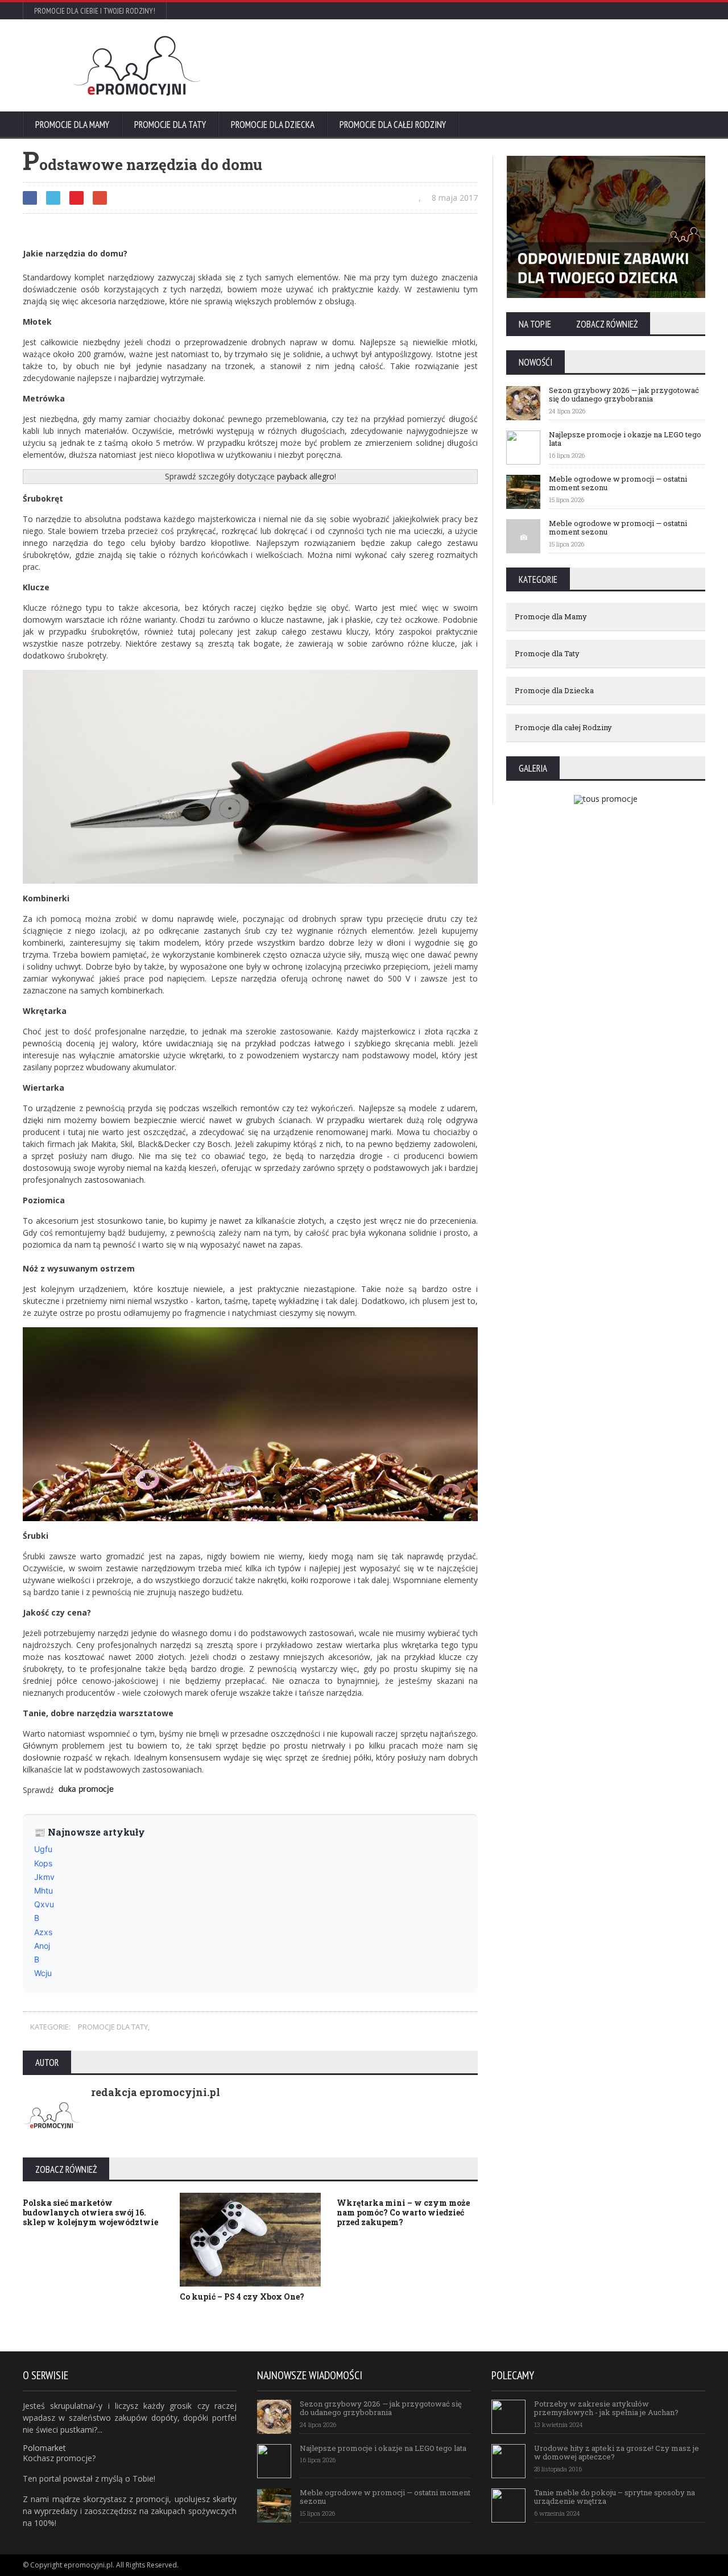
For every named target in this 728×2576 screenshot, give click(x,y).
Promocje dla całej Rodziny (393, 125)
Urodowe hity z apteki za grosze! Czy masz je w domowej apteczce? (617, 2453)
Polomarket (44, 2448)
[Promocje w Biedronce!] (498, 93)
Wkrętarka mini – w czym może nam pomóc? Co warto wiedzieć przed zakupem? (403, 2212)
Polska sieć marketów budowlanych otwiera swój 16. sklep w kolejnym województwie (90, 2212)
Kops (43, 1863)
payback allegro (306, 476)
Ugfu (43, 1849)
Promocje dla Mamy (72, 125)
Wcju (43, 1973)
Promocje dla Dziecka (273, 125)
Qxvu (44, 1904)
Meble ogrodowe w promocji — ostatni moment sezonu (618, 483)
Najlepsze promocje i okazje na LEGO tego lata (625, 439)
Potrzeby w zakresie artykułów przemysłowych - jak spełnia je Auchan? (606, 2408)
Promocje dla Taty (170, 125)
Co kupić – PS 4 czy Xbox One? (242, 2297)
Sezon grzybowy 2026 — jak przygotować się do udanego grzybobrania (624, 395)
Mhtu (44, 1890)
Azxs (43, 1932)
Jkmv (44, 1877)
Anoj (42, 1946)
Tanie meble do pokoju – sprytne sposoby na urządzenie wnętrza (615, 2497)
